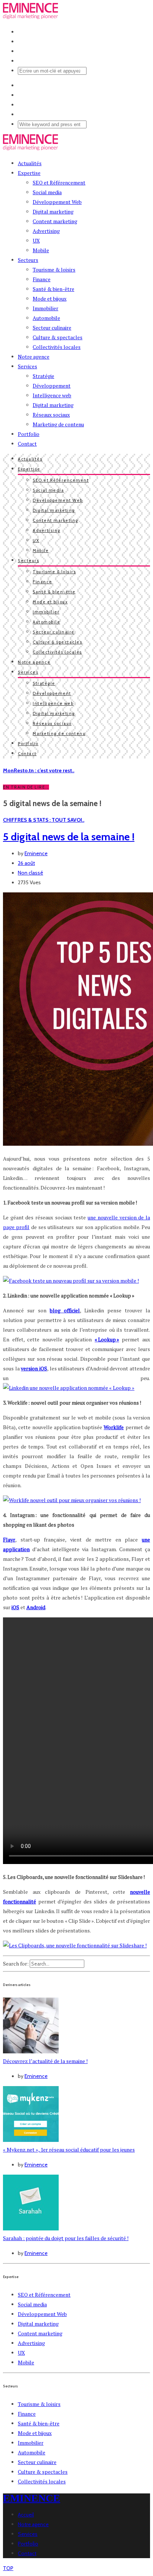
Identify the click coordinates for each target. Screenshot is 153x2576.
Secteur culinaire (52, 328)
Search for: (16, 1964)
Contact (27, 444)
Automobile (46, 318)
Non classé (30, 873)
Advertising (46, 231)
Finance (42, 279)
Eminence (36, 853)
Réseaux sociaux (51, 415)
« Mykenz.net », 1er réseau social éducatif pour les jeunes (69, 2150)
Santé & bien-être (53, 289)
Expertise (29, 173)
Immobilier (45, 308)
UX (36, 240)
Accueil (26, 2515)
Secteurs (28, 260)
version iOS (34, 1368)
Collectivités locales (57, 347)
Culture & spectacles (58, 337)
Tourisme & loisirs (54, 270)
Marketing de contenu (58, 424)
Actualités (30, 163)
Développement (52, 386)
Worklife (114, 1427)
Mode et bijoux (50, 299)
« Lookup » (107, 1339)
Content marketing (55, 221)
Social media (47, 192)
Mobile (41, 250)
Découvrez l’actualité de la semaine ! (45, 2061)
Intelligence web (52, 395)
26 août (26, 863)
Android (36, 1607)
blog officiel (65, 1310)
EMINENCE (32, 2498)
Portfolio (29, 434)
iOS (15, 1607)
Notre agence (34, 357)
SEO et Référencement (59, 182)
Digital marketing (53, 211)
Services (27, 366)
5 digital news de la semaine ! (69, 837)
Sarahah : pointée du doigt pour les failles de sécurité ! (66, 2238)
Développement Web (57, 202)
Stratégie (43, 376)
